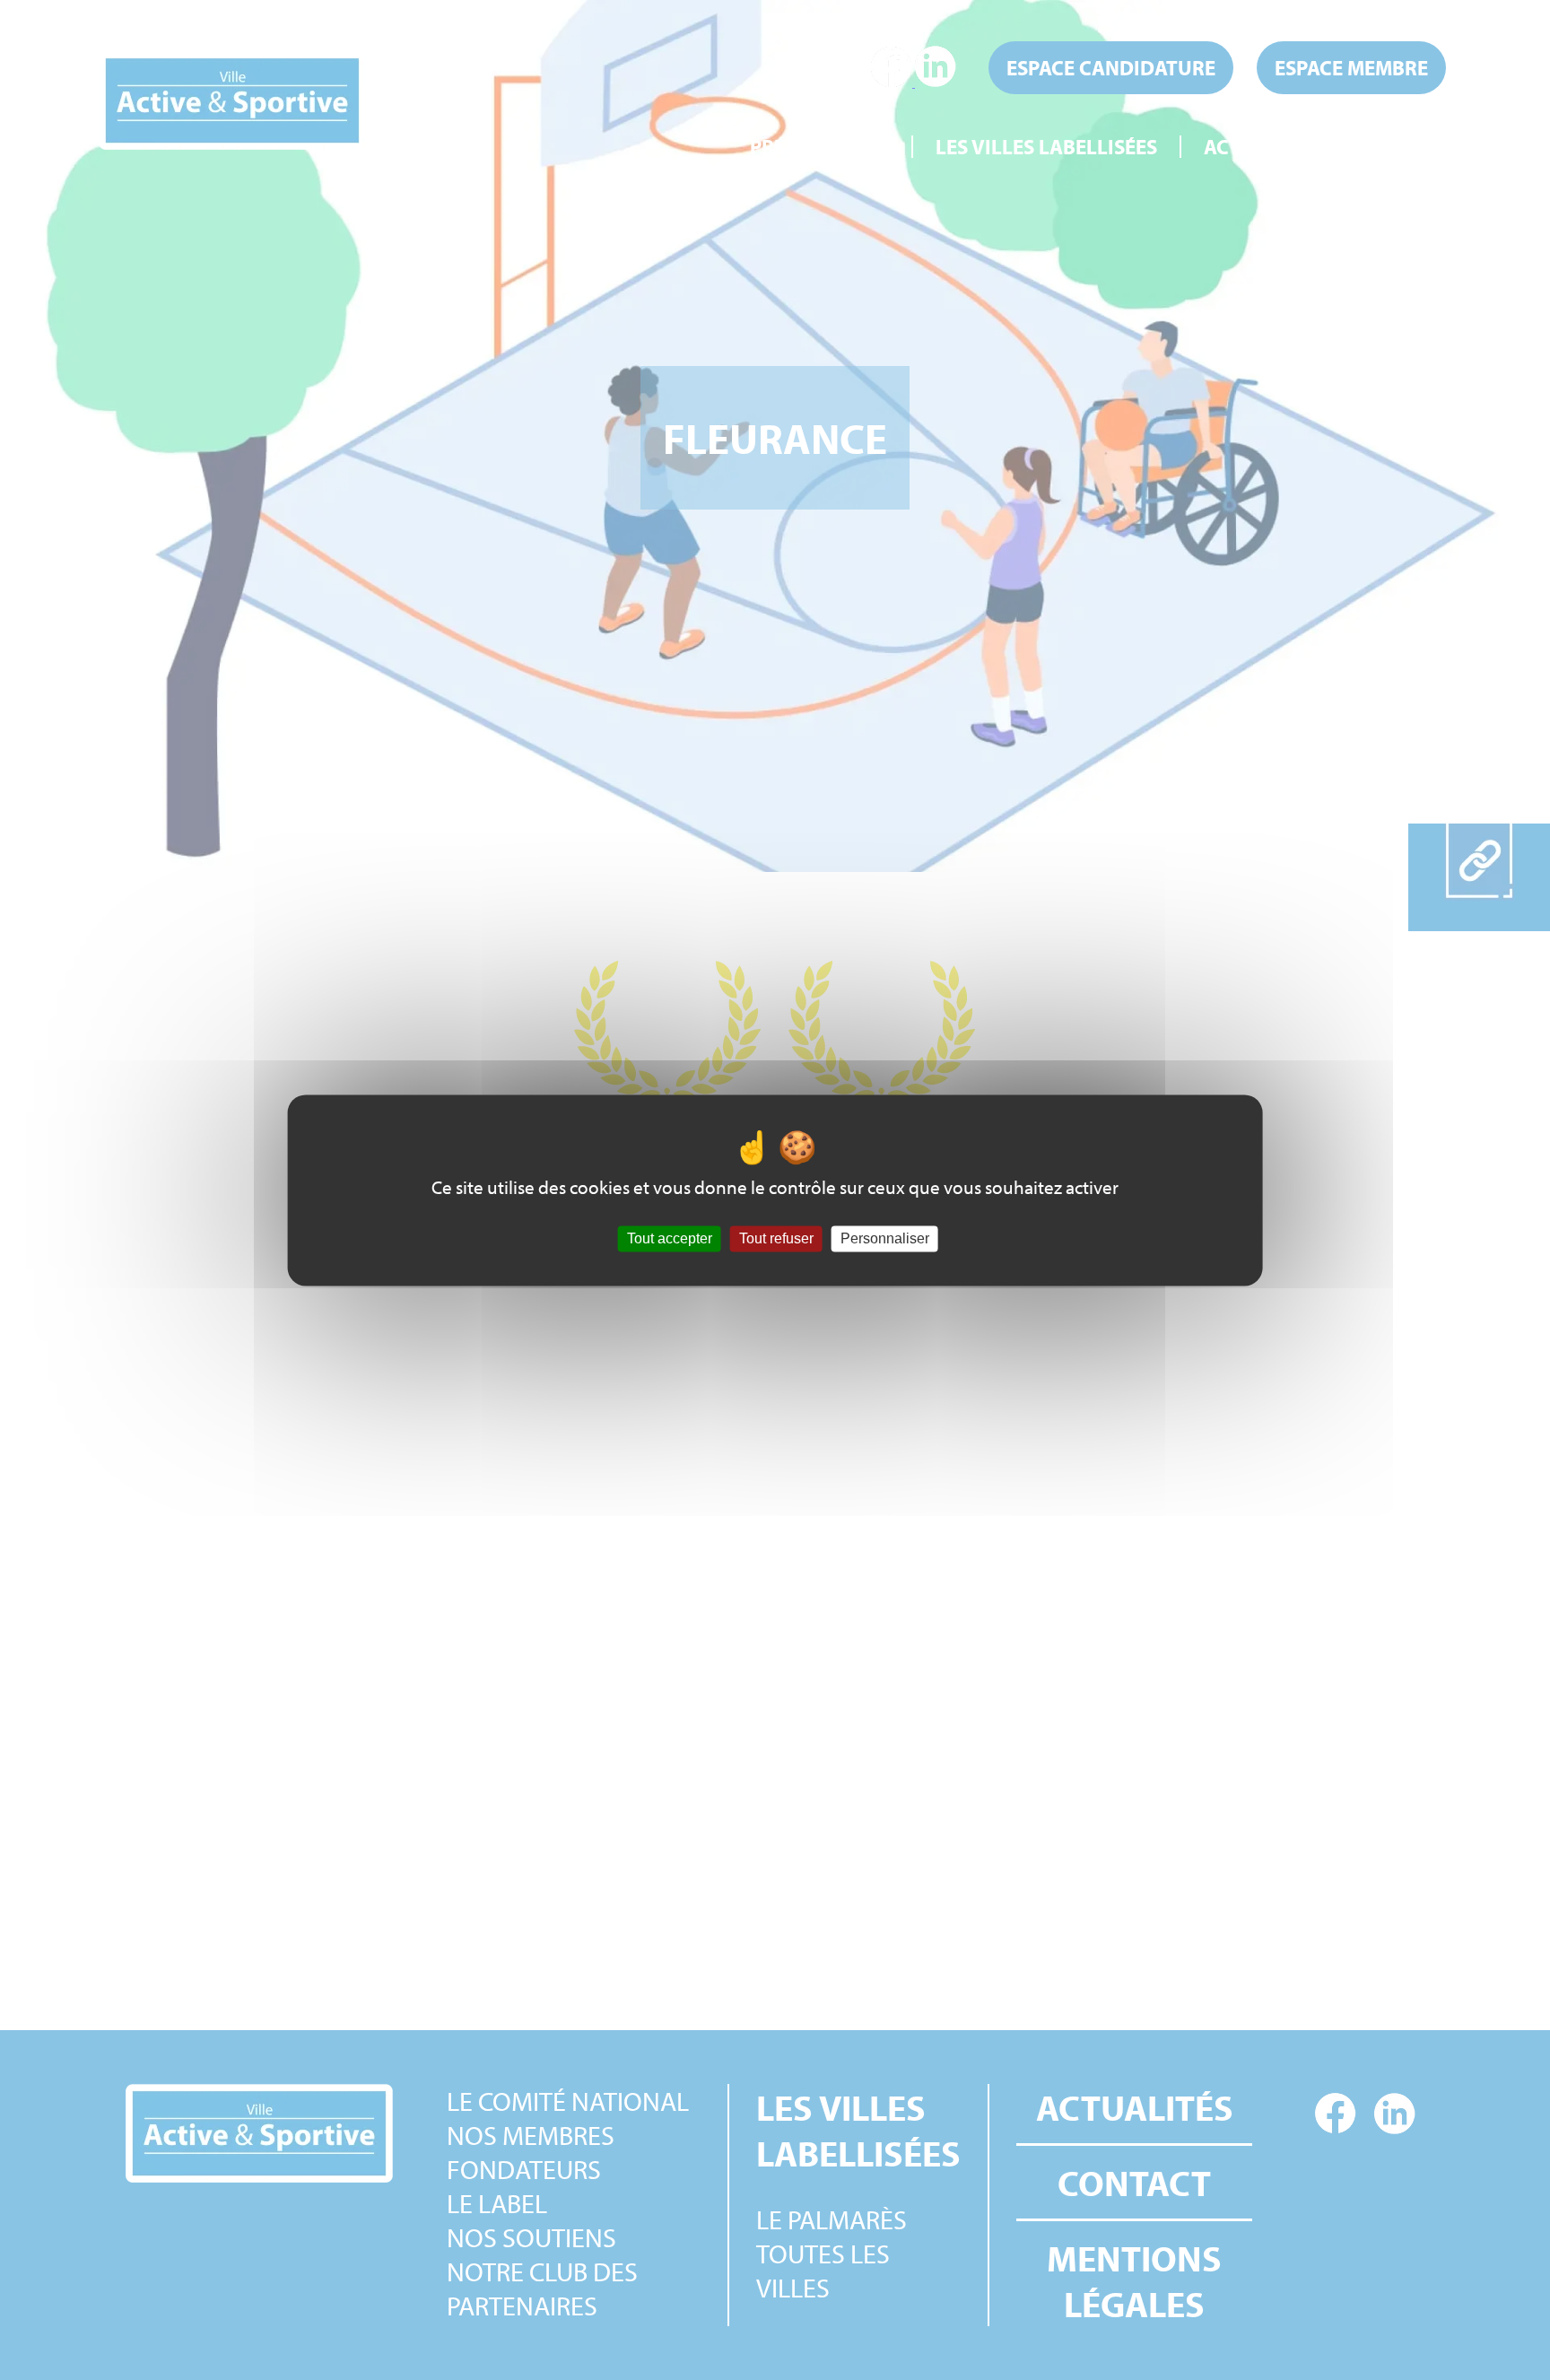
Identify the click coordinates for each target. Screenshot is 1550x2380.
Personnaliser (885, 1238)
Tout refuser (776, 1238)
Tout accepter (670, 1238)
